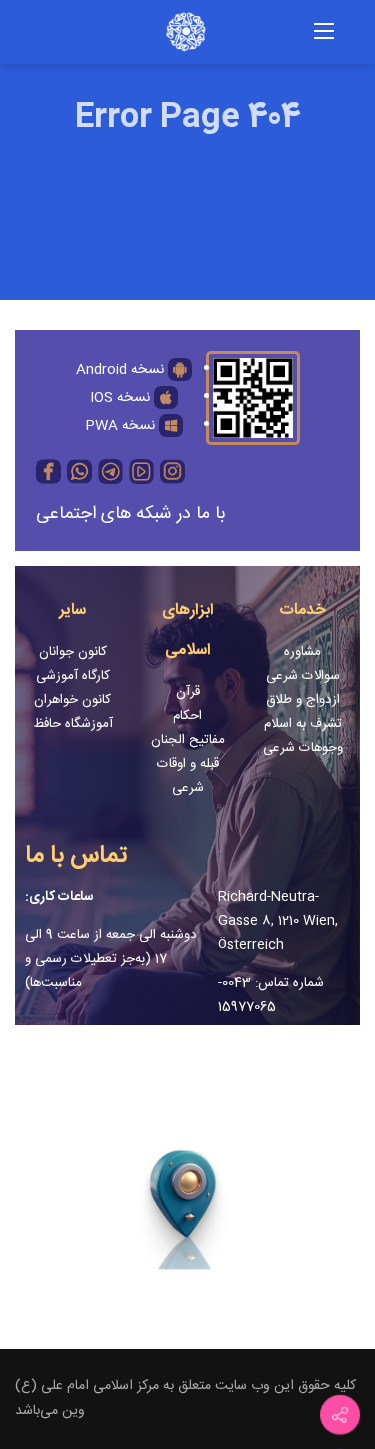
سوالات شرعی (303, 676)
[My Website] (166, 33)
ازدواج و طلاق (303, 700)
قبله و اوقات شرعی (188, 776)
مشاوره (302, 652)
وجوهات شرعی (303, 748)
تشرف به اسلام (303, 724)
